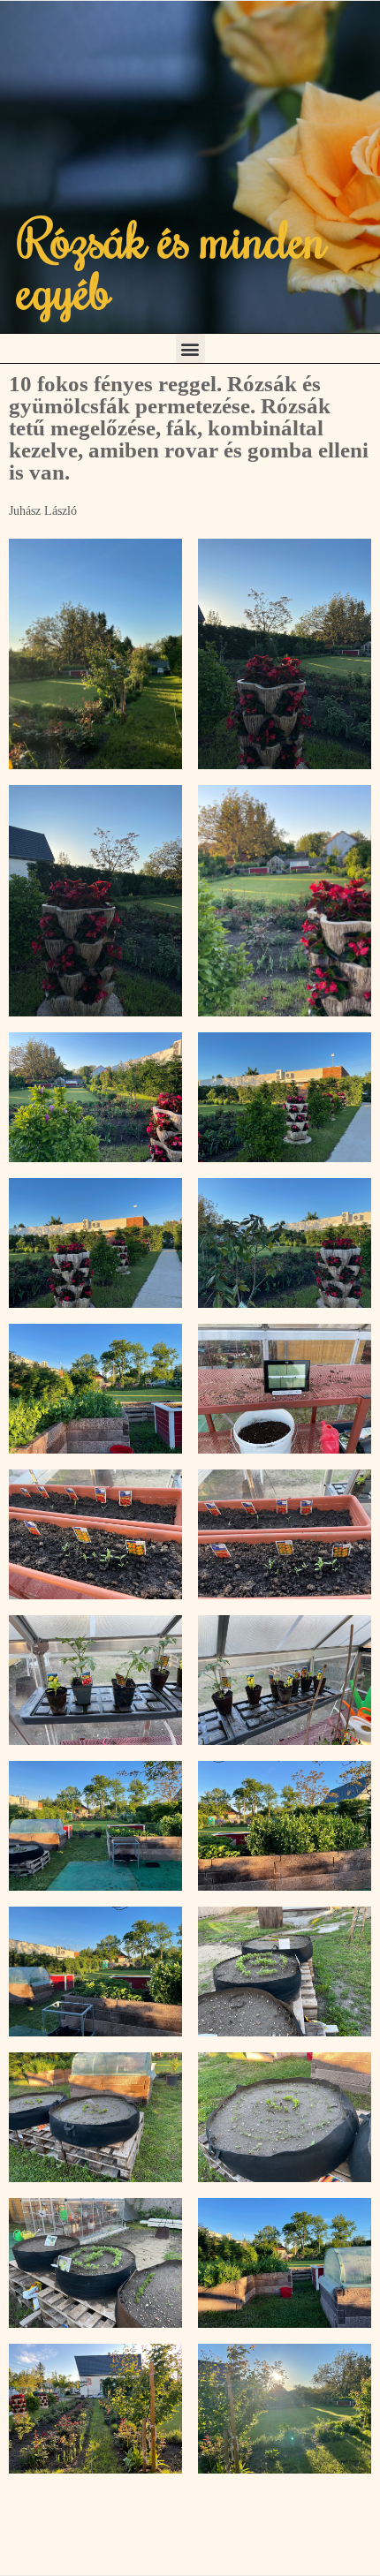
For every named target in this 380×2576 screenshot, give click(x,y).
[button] (190, 348)
